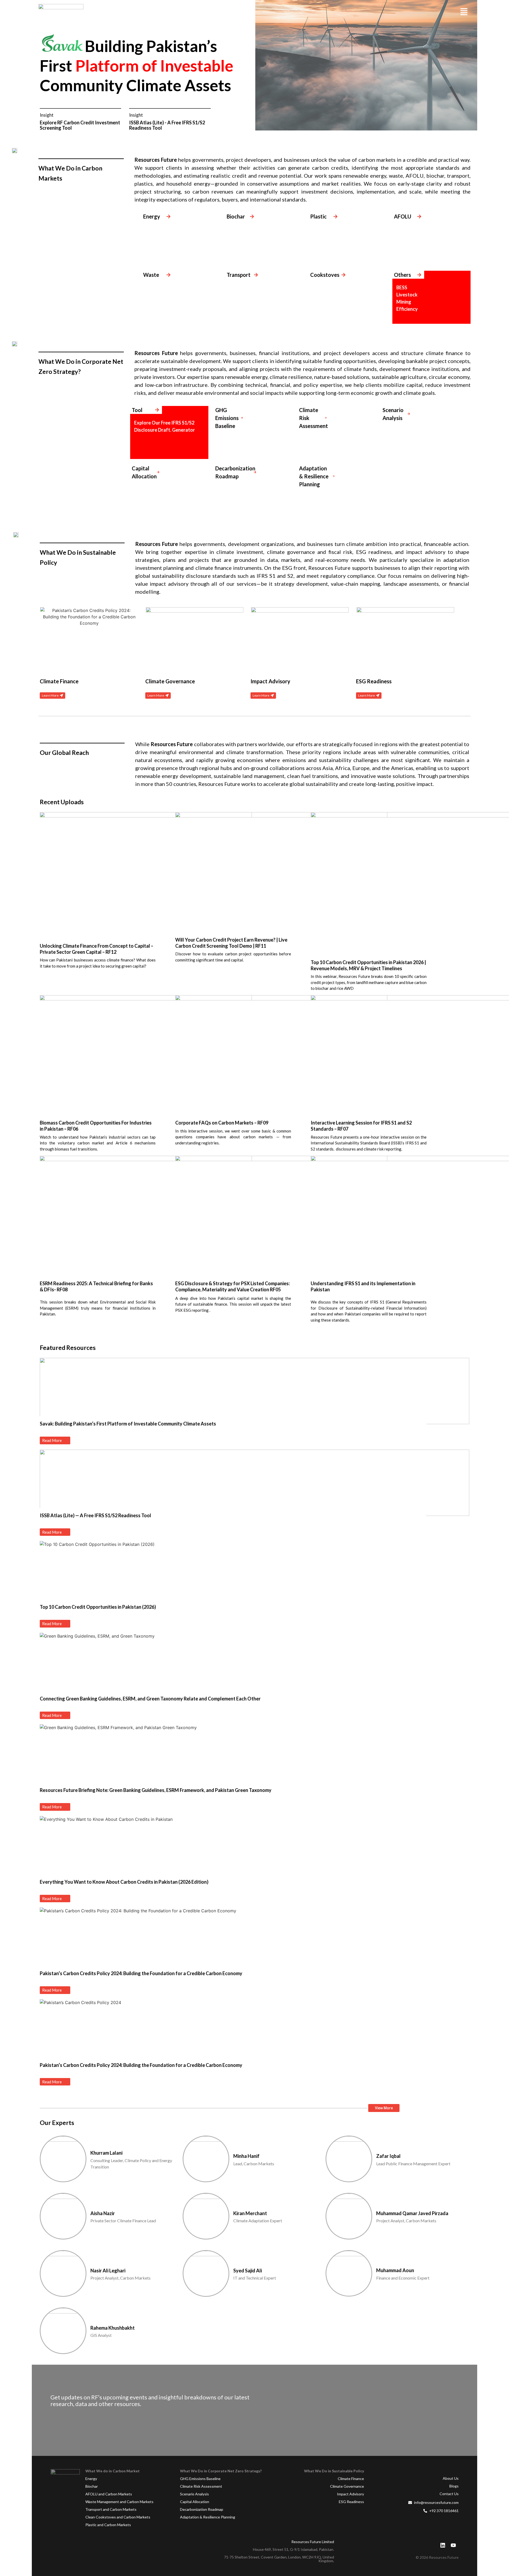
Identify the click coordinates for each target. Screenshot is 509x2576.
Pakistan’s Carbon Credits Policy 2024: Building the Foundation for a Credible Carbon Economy (141, 1973)
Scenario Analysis (194, 2494)
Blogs (454, 2486)
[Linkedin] (443, 2545)
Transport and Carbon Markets (111, 2509)
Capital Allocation (195, 2502)
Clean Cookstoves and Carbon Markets (118, 2517)
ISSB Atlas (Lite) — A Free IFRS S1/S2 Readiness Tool (95, 1515)
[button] (464, 12)
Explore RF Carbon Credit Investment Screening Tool (80, 125)
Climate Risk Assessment (201, 2486)
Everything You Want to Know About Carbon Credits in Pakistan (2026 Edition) (124, 1882)
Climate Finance (351, 2479)
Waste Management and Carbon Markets (119, 2502)
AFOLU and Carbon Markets (109, 2494)
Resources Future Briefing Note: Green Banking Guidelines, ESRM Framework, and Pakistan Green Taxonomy (156, 1790)
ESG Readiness (351, 2502)
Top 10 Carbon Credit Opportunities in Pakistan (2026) (98, 1607)
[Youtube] (453, 2545)
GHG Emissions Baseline (200, 2479)
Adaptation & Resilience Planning (208, 2517)
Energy (91, 2479)
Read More (52, 1440)
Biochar (92, 2486)
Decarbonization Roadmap (202, 2509)
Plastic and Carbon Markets (108, 2525)
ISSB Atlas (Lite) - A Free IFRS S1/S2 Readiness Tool (167, 125)
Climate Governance (347, 2486)
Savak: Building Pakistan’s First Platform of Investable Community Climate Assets (128, 1424)
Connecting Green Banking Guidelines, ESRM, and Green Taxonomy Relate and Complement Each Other (150, 1699)
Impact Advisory (350, 2494)
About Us (451, 2478)
